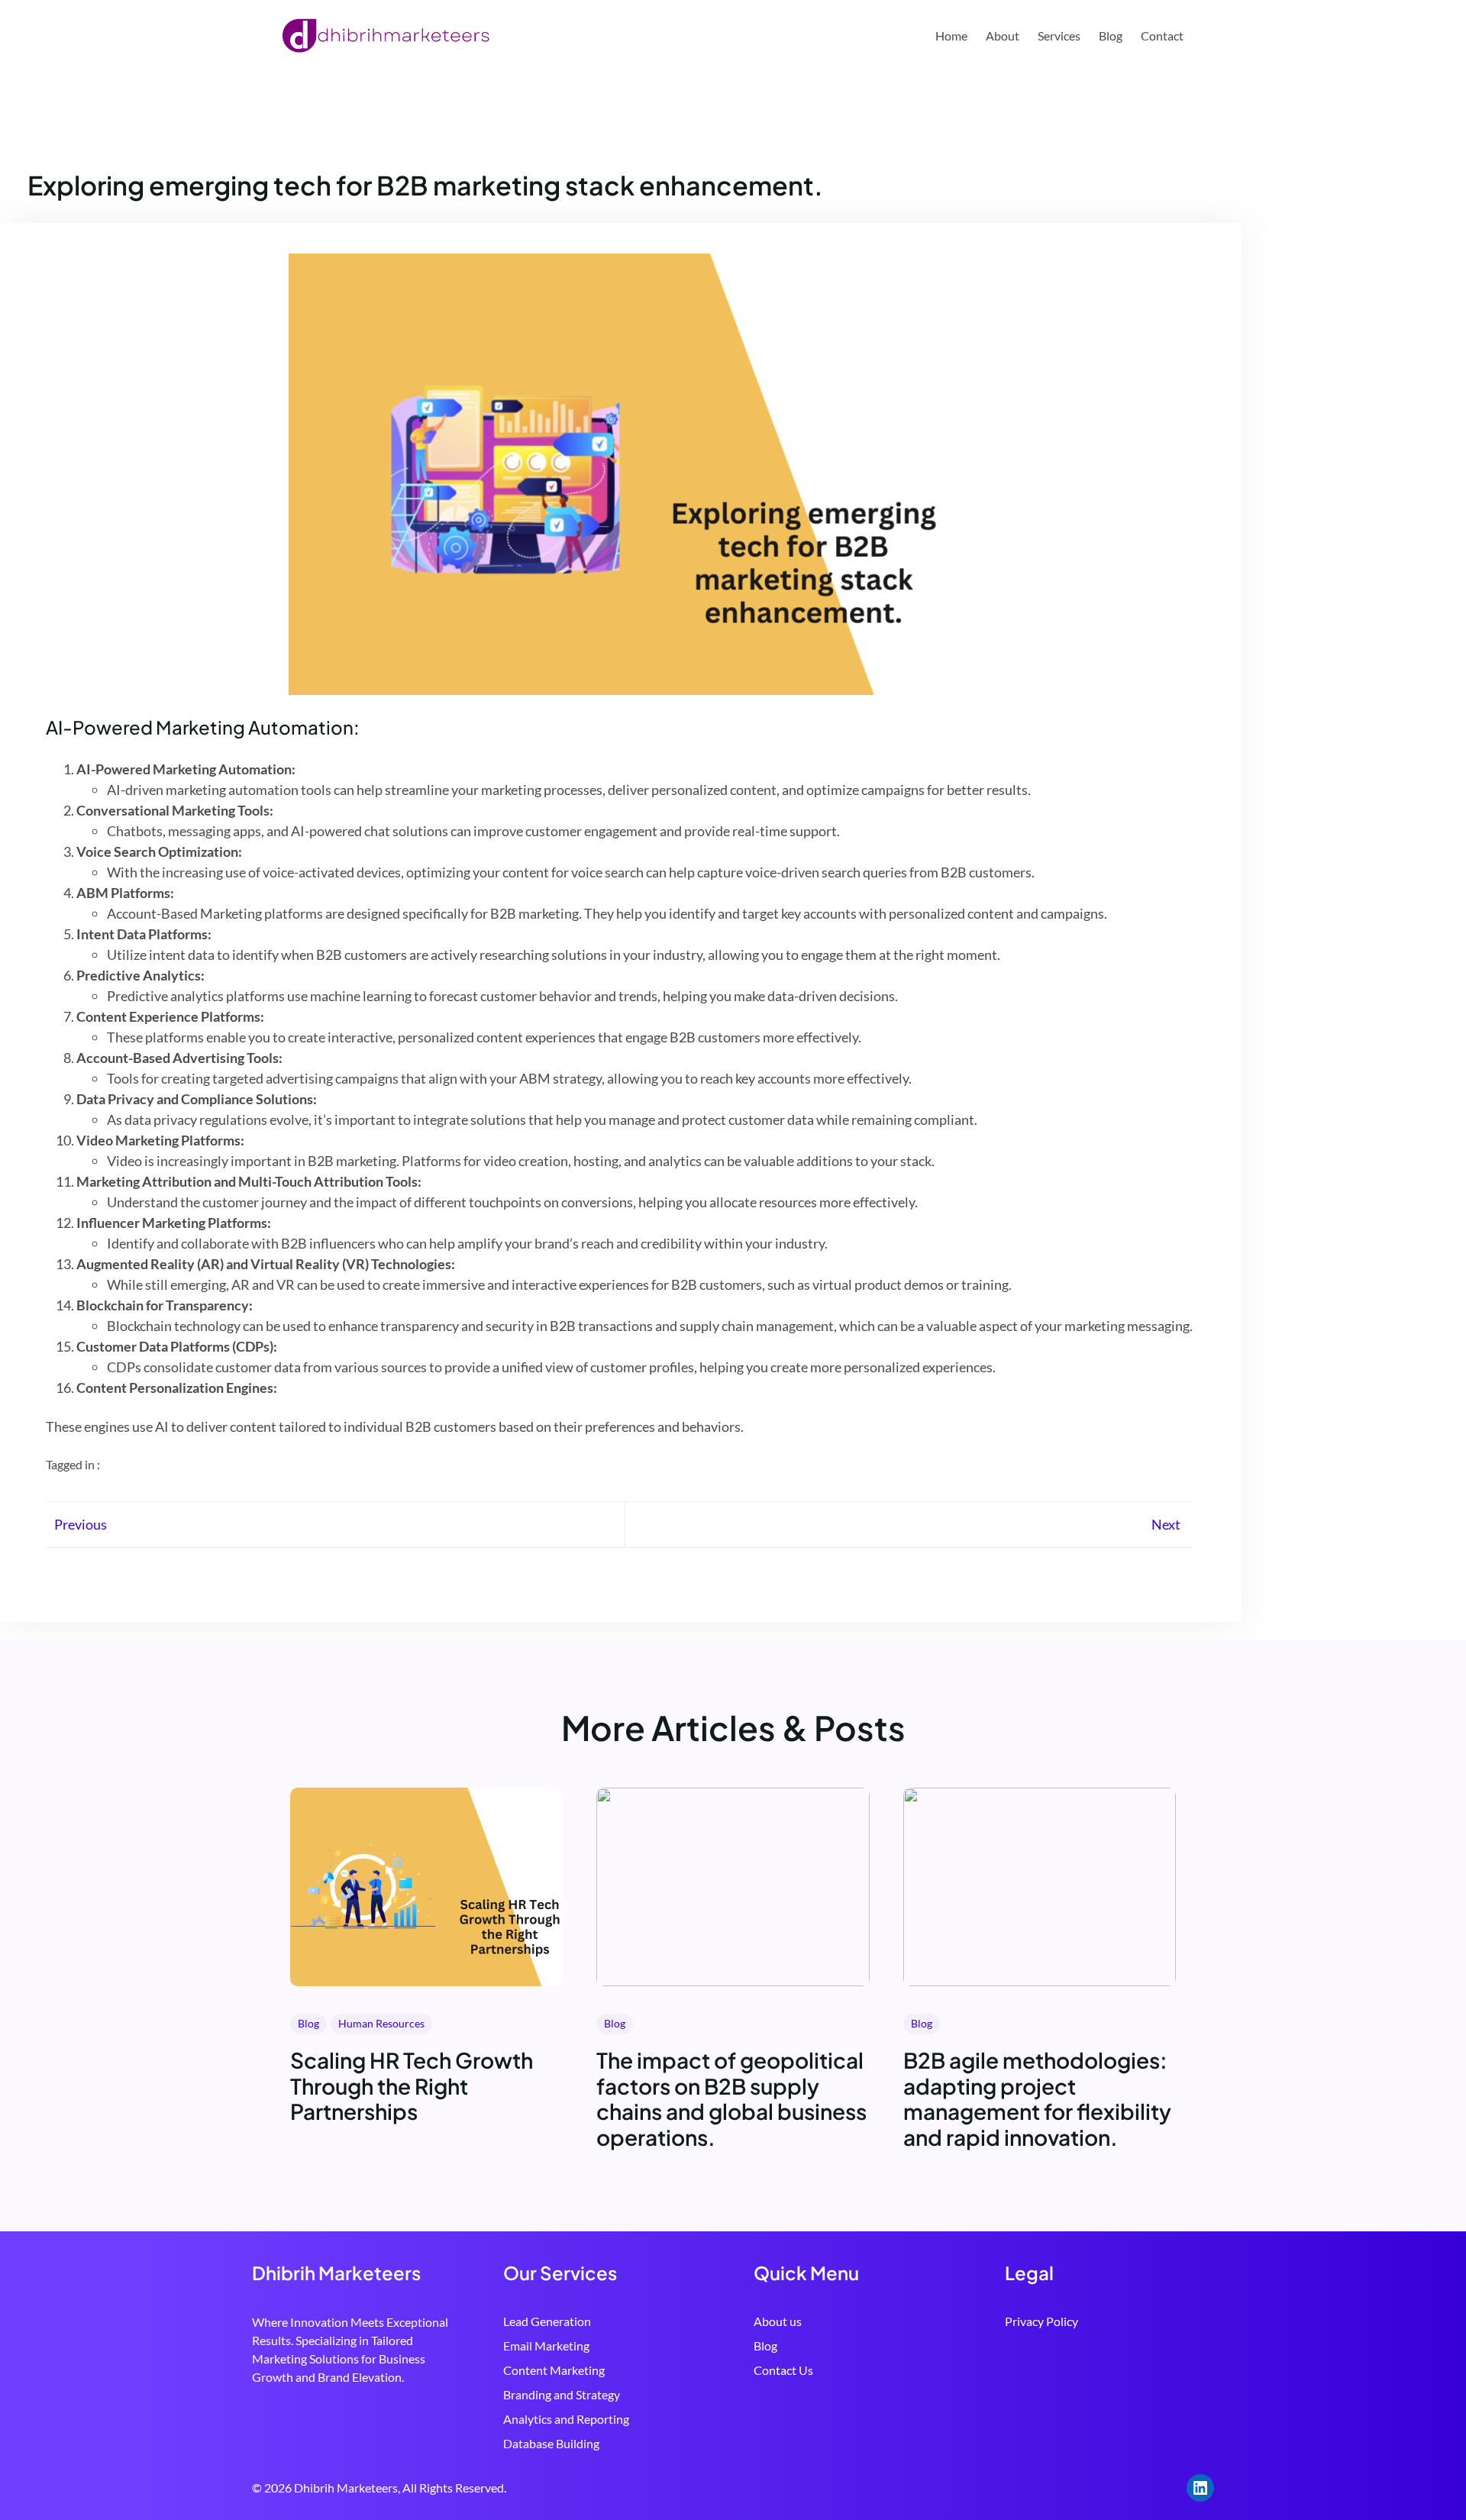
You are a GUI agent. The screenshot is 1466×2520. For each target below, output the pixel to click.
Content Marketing (554, 2370)
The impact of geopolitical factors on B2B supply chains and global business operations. (731, 2098)
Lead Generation (547, 2321)
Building (578, 2443)
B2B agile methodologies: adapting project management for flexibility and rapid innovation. (1037, 2098)
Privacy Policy (1041, 2321)
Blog (308, 2023)
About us (778, 2321)
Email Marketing (546, 2346)
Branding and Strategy (562, 2394)
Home (951, 36)
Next (1166, 1524)
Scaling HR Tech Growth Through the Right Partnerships (412, 2086)
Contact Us (783, 2370)
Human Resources (381, 2023)
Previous (81, 1524)
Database (530, 2443)
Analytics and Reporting (566, 2419)
